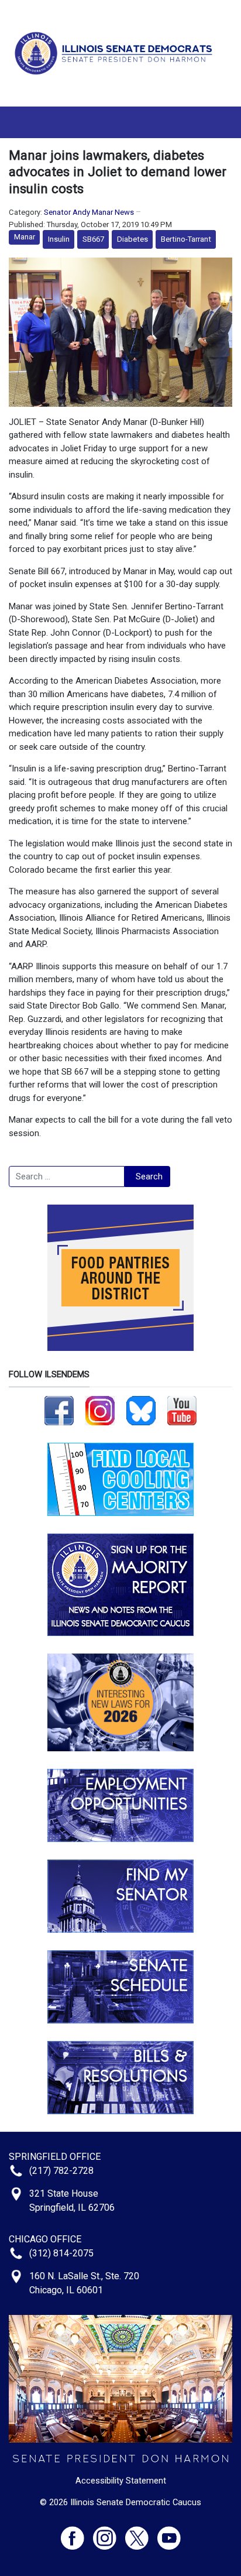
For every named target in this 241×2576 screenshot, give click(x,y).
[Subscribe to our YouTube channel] (182, 1410)
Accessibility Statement (121, 2481)
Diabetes (132, 239)
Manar (25, 237)
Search (149, 1176)
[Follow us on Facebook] (59, 1410)
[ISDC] (116, 53)
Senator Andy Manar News (89, 212)
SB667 (93, 239)
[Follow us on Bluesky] (141, 1410)
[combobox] (67, 1176)
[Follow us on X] (141, 2533)
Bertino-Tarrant (186, 239)
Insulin (59, 239)
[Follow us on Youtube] (169, 2533)
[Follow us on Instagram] (100, 1410)
